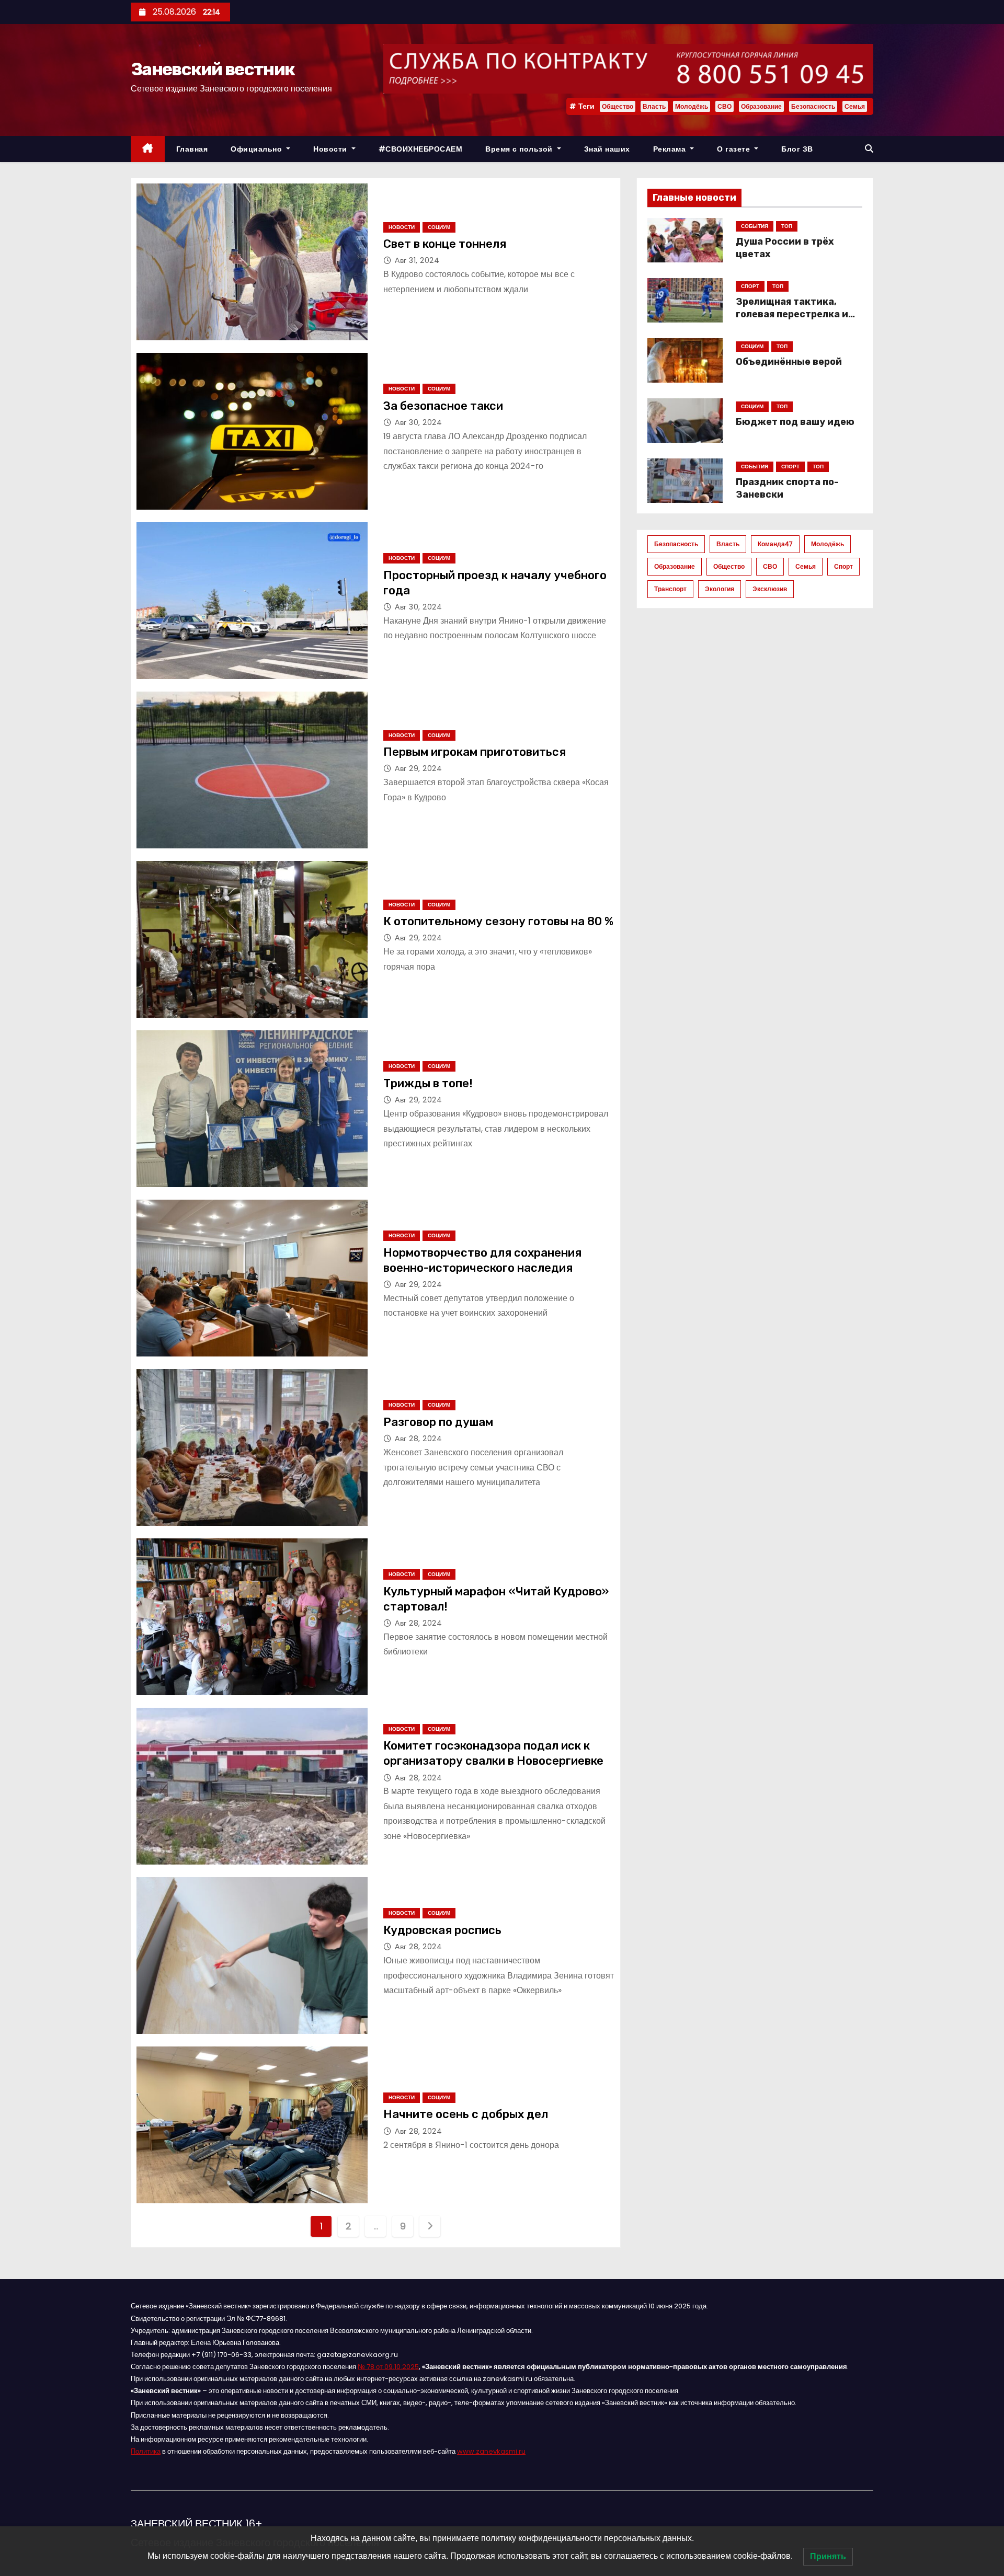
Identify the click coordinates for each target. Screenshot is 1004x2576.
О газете (735, 149)
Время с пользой (520, 149)
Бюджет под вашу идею (795, 422)
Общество (618, 106)
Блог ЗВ (797, 149)
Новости (331, 149)
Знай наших (607, 149)
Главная (192, 149)
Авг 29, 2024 (418, 768)
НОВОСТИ (402, 227)
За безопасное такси (443, 406)
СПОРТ (750, 286)
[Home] (148, 149)
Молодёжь (692, 106)
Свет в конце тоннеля (445, 244)
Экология (720, 589)
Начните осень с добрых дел (466, 2114)
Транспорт (670, 589)
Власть (654, 106)
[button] (869, 149)
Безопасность (813, 106)
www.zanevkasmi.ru (491, 2451)
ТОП (787, 226)
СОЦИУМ (439, 227)
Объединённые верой (789, 362)
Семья (855, 106)
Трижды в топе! (428, 1083)
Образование (761, 106)
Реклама (671, 149)
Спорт (843, 566)
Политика (146, 2451)
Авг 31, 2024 (417, 260)
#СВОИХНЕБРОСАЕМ (421, 149)
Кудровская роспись (442, 1930)
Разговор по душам (438, 1422)
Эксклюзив (770, 589)
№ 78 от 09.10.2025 (388, 2367)
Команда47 (775, 544)
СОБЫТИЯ (755, 226)
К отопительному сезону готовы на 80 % (498, 921)
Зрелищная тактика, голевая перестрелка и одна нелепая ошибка (792, 314)
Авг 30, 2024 (418, 422)
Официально (258, 149)
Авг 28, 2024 (418, 1439)
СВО (725, 106)
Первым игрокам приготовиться (475, 752)
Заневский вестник (213, 69)
